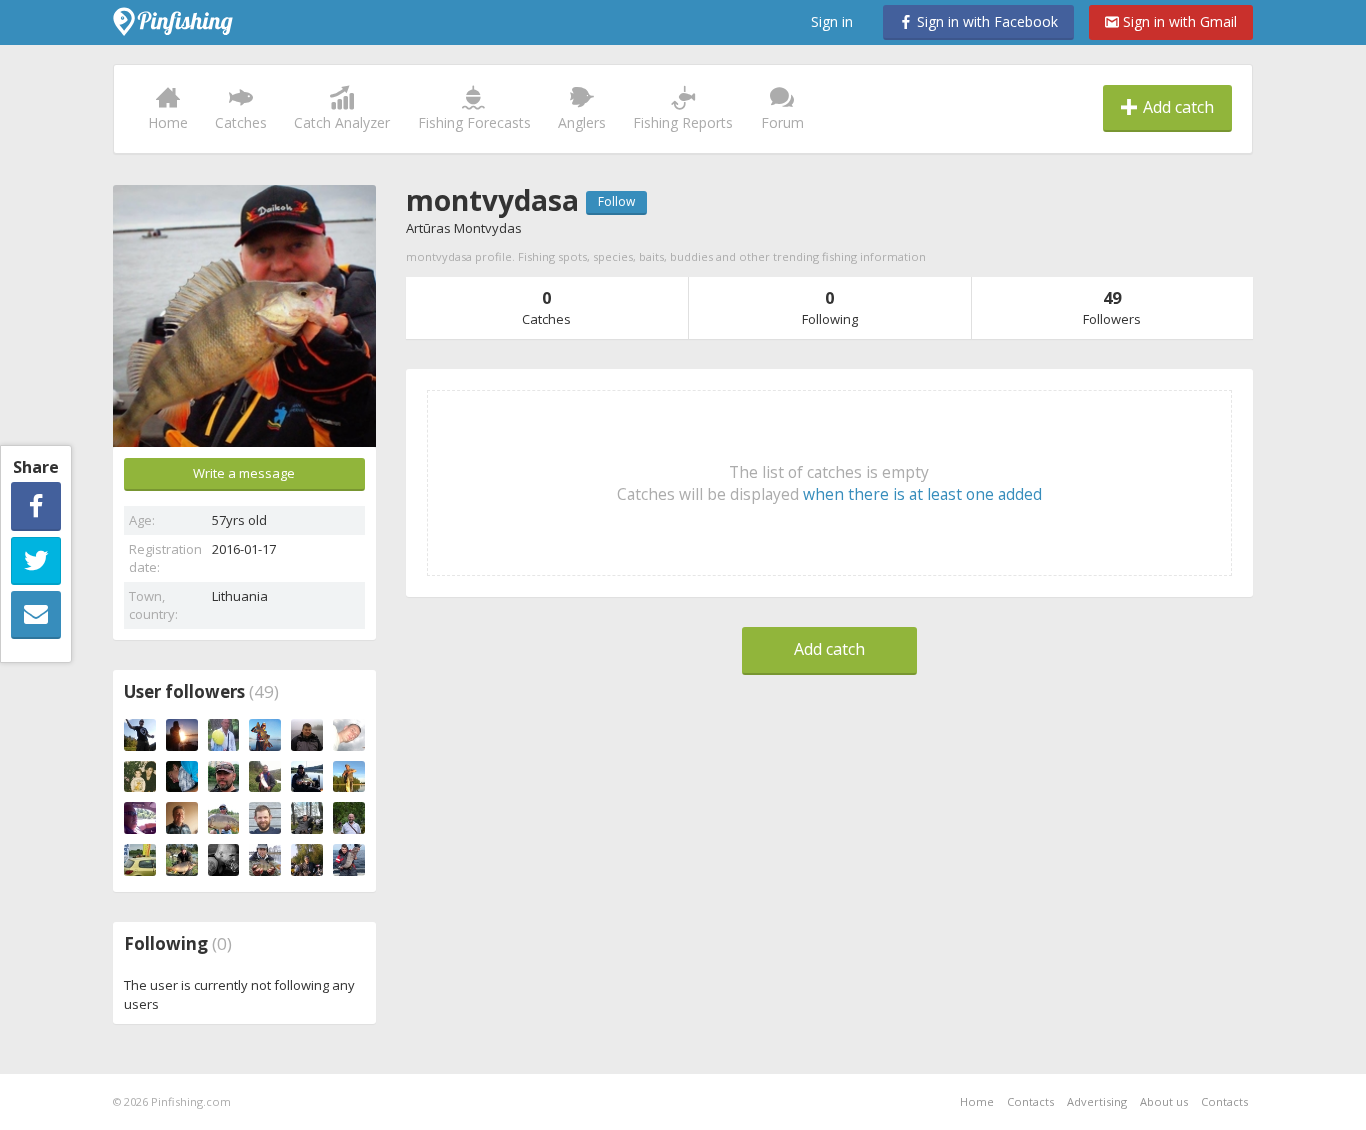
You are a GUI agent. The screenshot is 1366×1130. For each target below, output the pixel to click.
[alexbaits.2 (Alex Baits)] (182, 860)
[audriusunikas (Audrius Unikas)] (307, 777)
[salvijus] (349, 735)
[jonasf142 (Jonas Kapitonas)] (307, 860)
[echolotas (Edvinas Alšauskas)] (224, 860)
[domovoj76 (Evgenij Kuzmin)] (265, 777)
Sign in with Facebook (985, 21)
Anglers (582, 122)
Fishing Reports (683, 122)
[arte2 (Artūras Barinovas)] (224, 777)
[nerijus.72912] (349, 860)
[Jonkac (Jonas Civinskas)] (307, 818)
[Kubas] (224, 735)
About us (1164, 1101)
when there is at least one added (922, 494)
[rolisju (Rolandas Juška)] (140, 860)
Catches (241, 122)
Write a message (244, 473)
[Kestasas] (224, 818)
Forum (782, 122)
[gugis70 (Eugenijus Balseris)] (307, 735)
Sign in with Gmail (1178, 21)
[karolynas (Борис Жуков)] (140, 777)
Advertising (1097, 1101)
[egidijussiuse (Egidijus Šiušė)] (265, 860)
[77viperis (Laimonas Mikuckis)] (265, 818)
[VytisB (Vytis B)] (265, 735)
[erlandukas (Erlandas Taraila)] (140, 818)
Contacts (1030, 1101)
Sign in (832, 21)
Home (168, 122)
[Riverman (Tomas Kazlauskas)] (140, 735)
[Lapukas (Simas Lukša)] (182, 777)
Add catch (1176, 107)
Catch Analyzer (342, 122)
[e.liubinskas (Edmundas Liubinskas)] (182, 818)
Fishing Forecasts (474, 122)
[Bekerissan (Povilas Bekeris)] (182, 735)
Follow (616, 201)
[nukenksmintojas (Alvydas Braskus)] (349, 777)
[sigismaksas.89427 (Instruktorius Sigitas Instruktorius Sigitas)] (349, 818)
